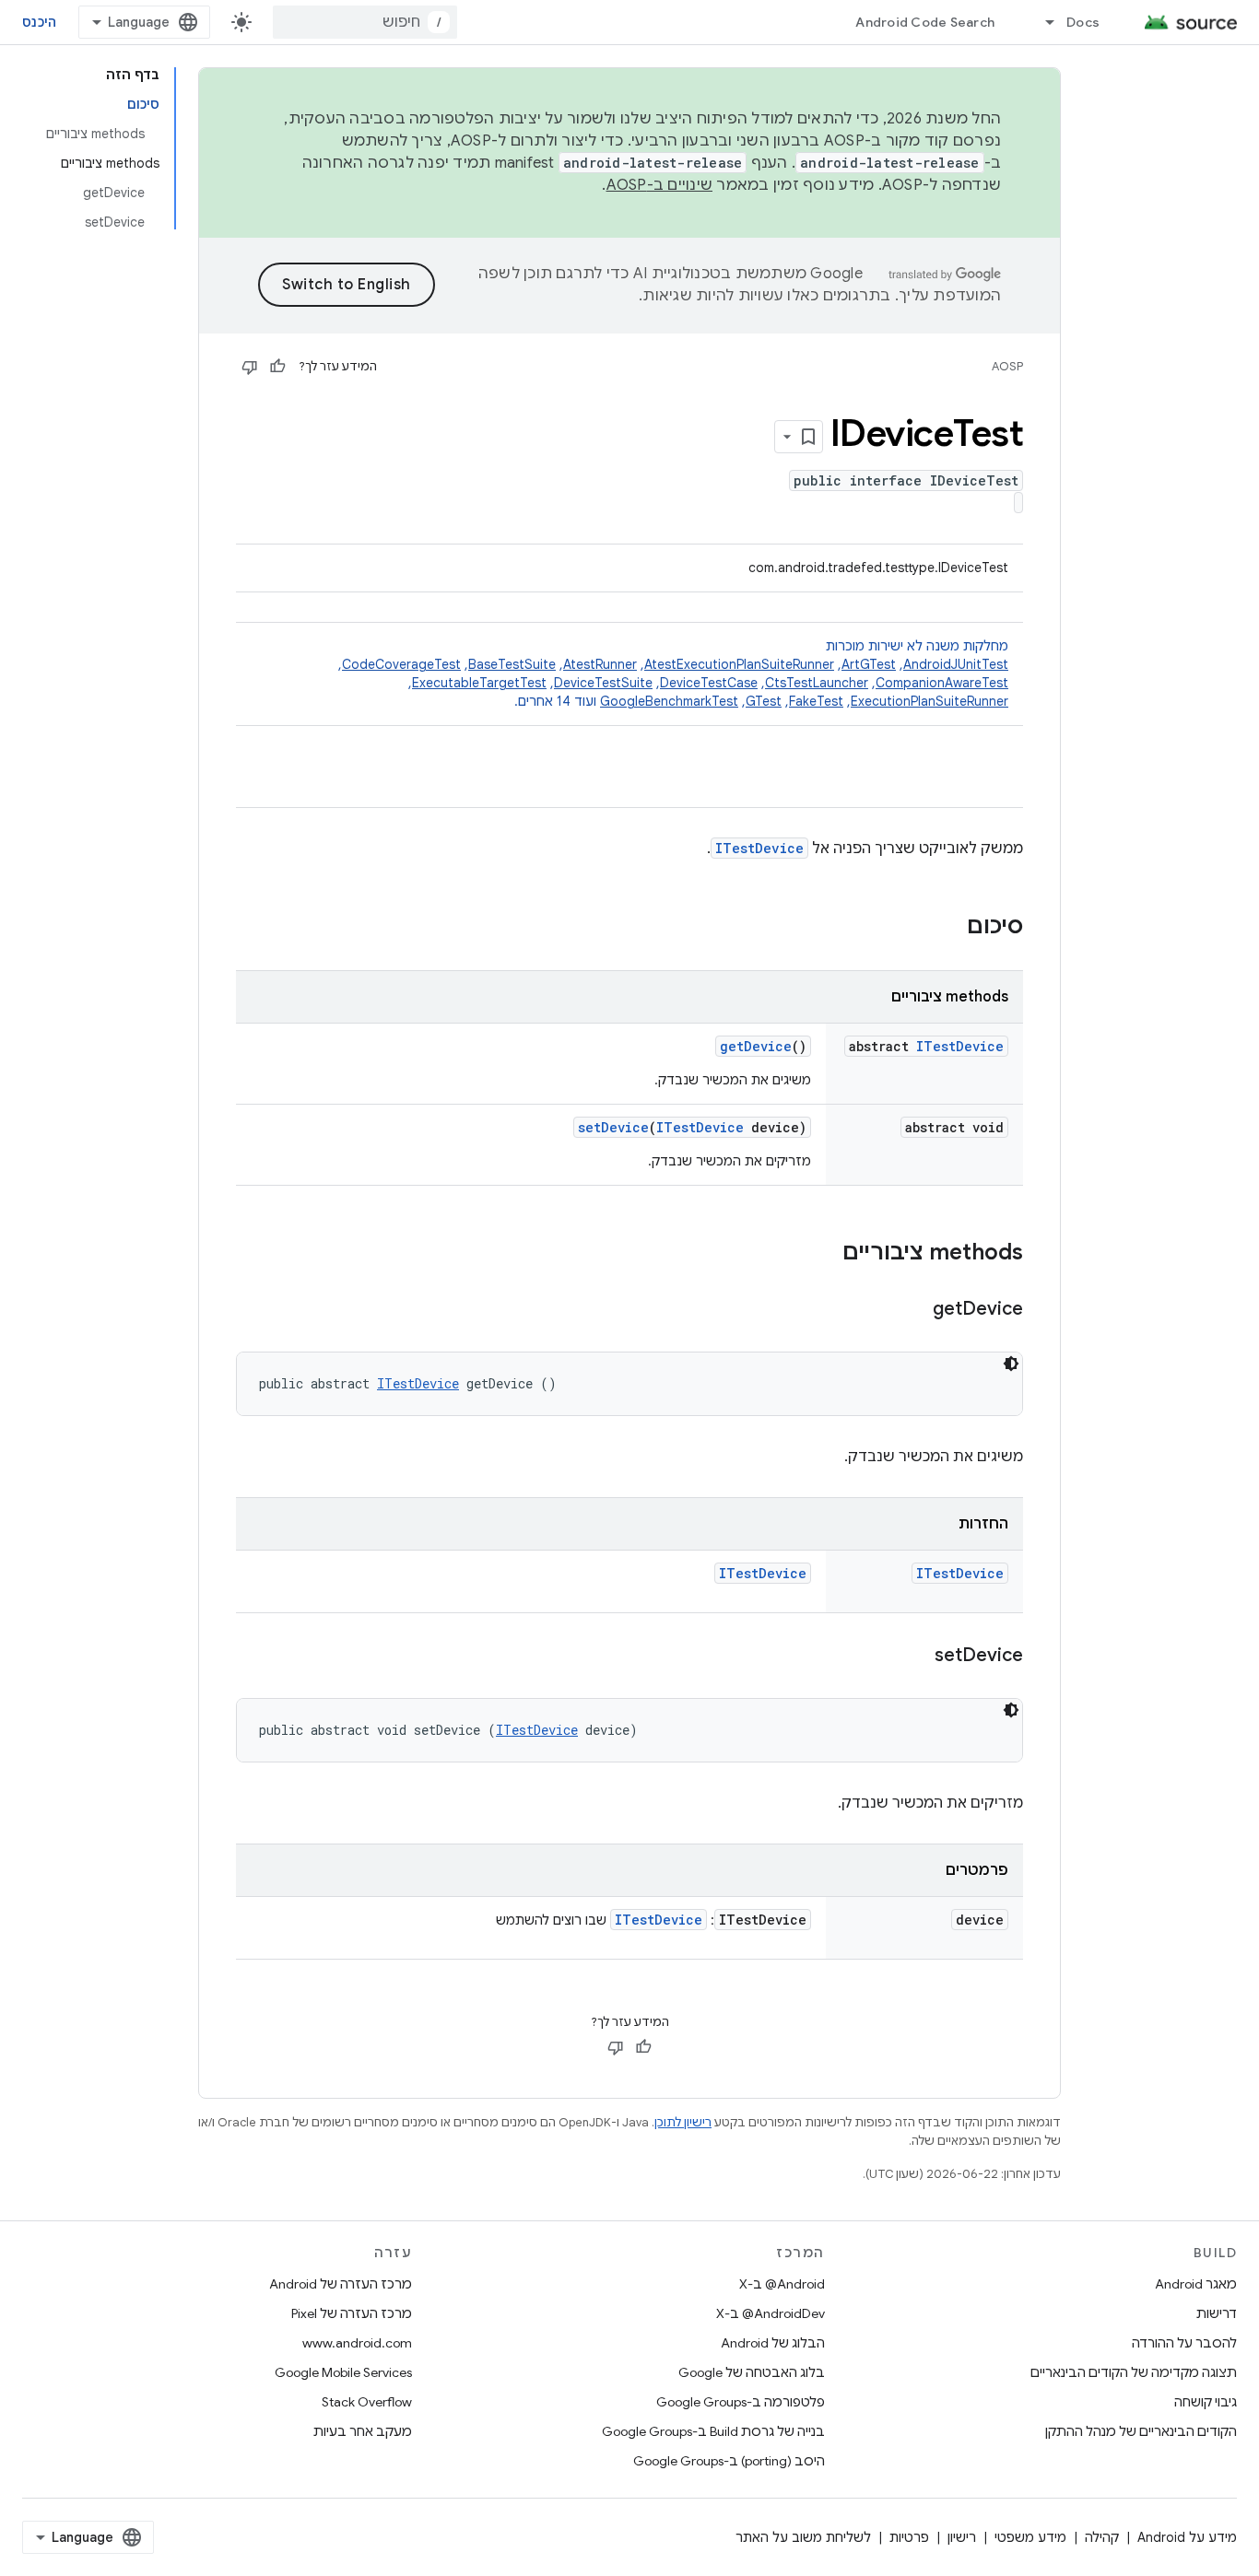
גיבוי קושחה (1206, 2402)
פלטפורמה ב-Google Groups (741, 2402)
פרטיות (909, 2537)
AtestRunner (600, 664)
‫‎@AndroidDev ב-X (771, 2313)
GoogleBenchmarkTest (669, 701)
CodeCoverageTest (401, 664)
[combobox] (365, 22)
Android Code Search (925, 22)
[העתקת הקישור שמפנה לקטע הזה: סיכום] (948, 928)
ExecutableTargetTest (479, 683)
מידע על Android (1187, 2537)
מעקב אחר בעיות (363, 2431)
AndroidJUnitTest (956, 664)
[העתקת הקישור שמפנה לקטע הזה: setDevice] (916, 1657)
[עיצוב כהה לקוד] (1011, 1364)
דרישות (1217, 2313)
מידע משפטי (1030, 2537)
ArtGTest (869, 664)
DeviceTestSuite (603, 683)
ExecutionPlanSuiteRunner (930, 701)
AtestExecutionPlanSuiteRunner (739, 664)
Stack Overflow (367, 2402)
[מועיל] (277, 367)
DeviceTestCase (709, 683)
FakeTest (816, 701)
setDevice (613, 1127)
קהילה (1102, 2537)
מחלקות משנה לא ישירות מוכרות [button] (673, 673)
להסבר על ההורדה (1184, 2343)
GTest (764, 701)
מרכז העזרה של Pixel (352, 2313)
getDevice (756, 1046)
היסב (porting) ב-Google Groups (729, 2461)
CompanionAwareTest (942, 683)
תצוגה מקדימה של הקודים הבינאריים (1134, 2372)
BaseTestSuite (512, 664)
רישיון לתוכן (683, 2122)
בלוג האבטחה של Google (752, 2372)
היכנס (39, 22)
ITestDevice (759, 848)
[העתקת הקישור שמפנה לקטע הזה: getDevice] (914, 1310)
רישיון (962, 2537)
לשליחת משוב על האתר (803, 2537)
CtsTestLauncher (817, 683)
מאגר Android (1196, 2284)
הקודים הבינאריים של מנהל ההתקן (1141, 2431)
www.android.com (357, 2343)
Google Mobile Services (343, 2372)
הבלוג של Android (773, 2343)
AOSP (1007, 366)
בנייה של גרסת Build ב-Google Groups (713, 2431)
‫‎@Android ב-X (782, 2284)
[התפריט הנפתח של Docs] (1041, 22)
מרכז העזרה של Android (341, 2284)
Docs (1083, 22)
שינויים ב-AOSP (660, 185)
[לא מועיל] (250, 367)
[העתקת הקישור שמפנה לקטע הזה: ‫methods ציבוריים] (824, 1254)
